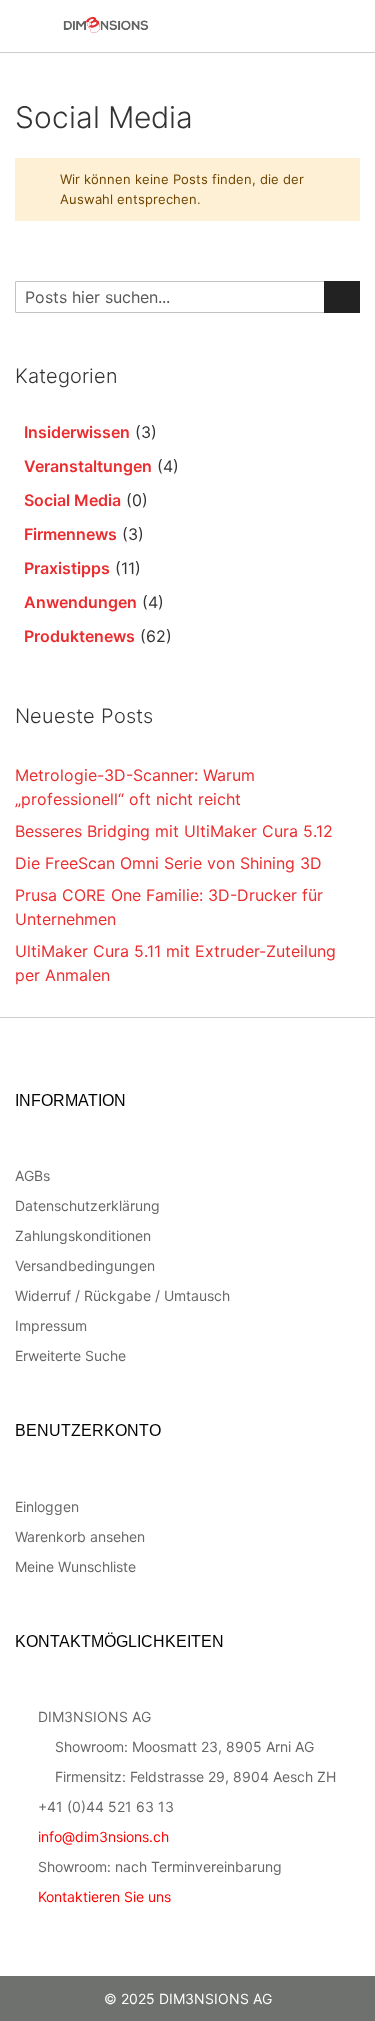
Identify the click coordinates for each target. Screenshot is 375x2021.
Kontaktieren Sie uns (104, 1896)
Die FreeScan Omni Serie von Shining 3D (168, 863)
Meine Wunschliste (75, 1566)
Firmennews (70, 534)
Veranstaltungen (88, 466)
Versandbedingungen (85, 1265)
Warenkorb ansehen (80, 1536)
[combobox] (187, 297)
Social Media (72, 500)
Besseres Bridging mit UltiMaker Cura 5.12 (174, 831)
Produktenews (79, 636)
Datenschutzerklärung (87, 1205)
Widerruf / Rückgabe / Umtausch (122, 1295)
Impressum (51, 1325)
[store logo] (149, 25)
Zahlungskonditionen (83, 1235)
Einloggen (47, 1506)
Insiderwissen (77, 432)
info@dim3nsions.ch (103, 1836)
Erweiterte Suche (70, 1355)
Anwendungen (80, 602)
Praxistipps (67, 568)
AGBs (32, 1175)
